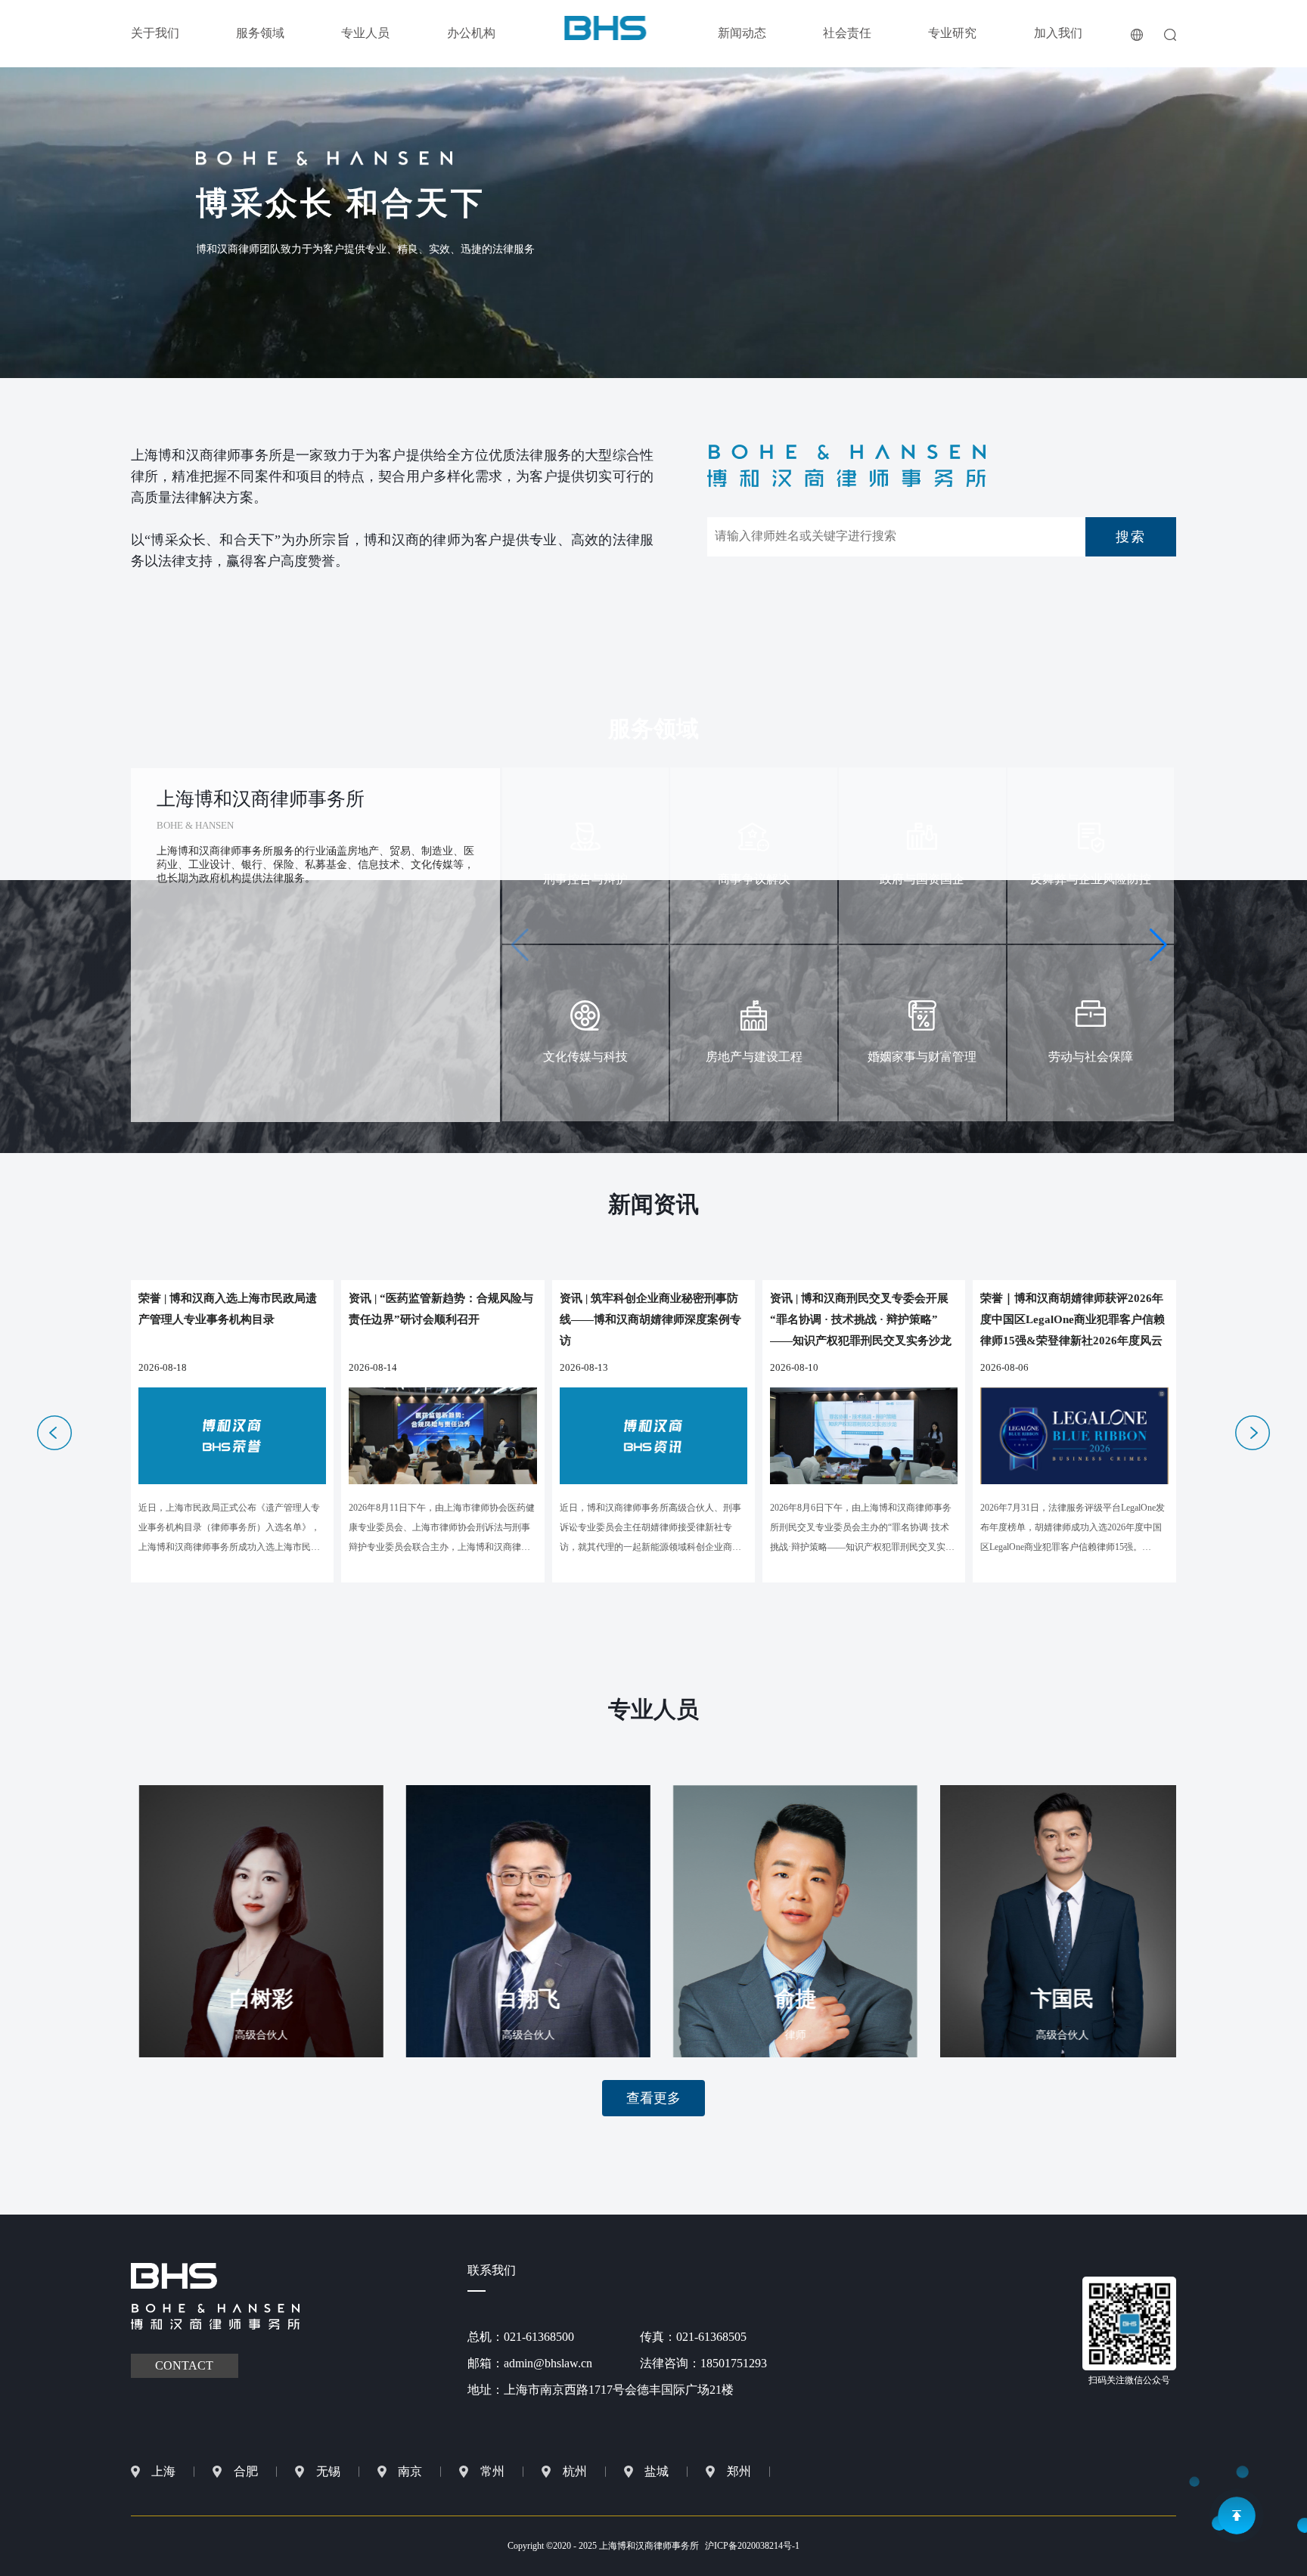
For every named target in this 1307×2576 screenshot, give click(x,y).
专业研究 (952, 33)
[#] (605, 27)
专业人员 (365, 33)
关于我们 (155, 33)
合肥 (246, 2471)
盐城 (657, 2471)
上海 (163, 2471)
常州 (492, 2471)
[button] (1158, 945)
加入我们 (1058, 33)
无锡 (328, 2471)
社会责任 (847, 33)
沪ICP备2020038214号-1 (752, 2546)
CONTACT (184, 2365)
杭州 (575, 2471)
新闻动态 (742, 33)
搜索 (1131, 537)
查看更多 (653, 2098)
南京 (410, 2471)
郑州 (739, 2471)
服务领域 (260, 33)
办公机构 (471, 33)
